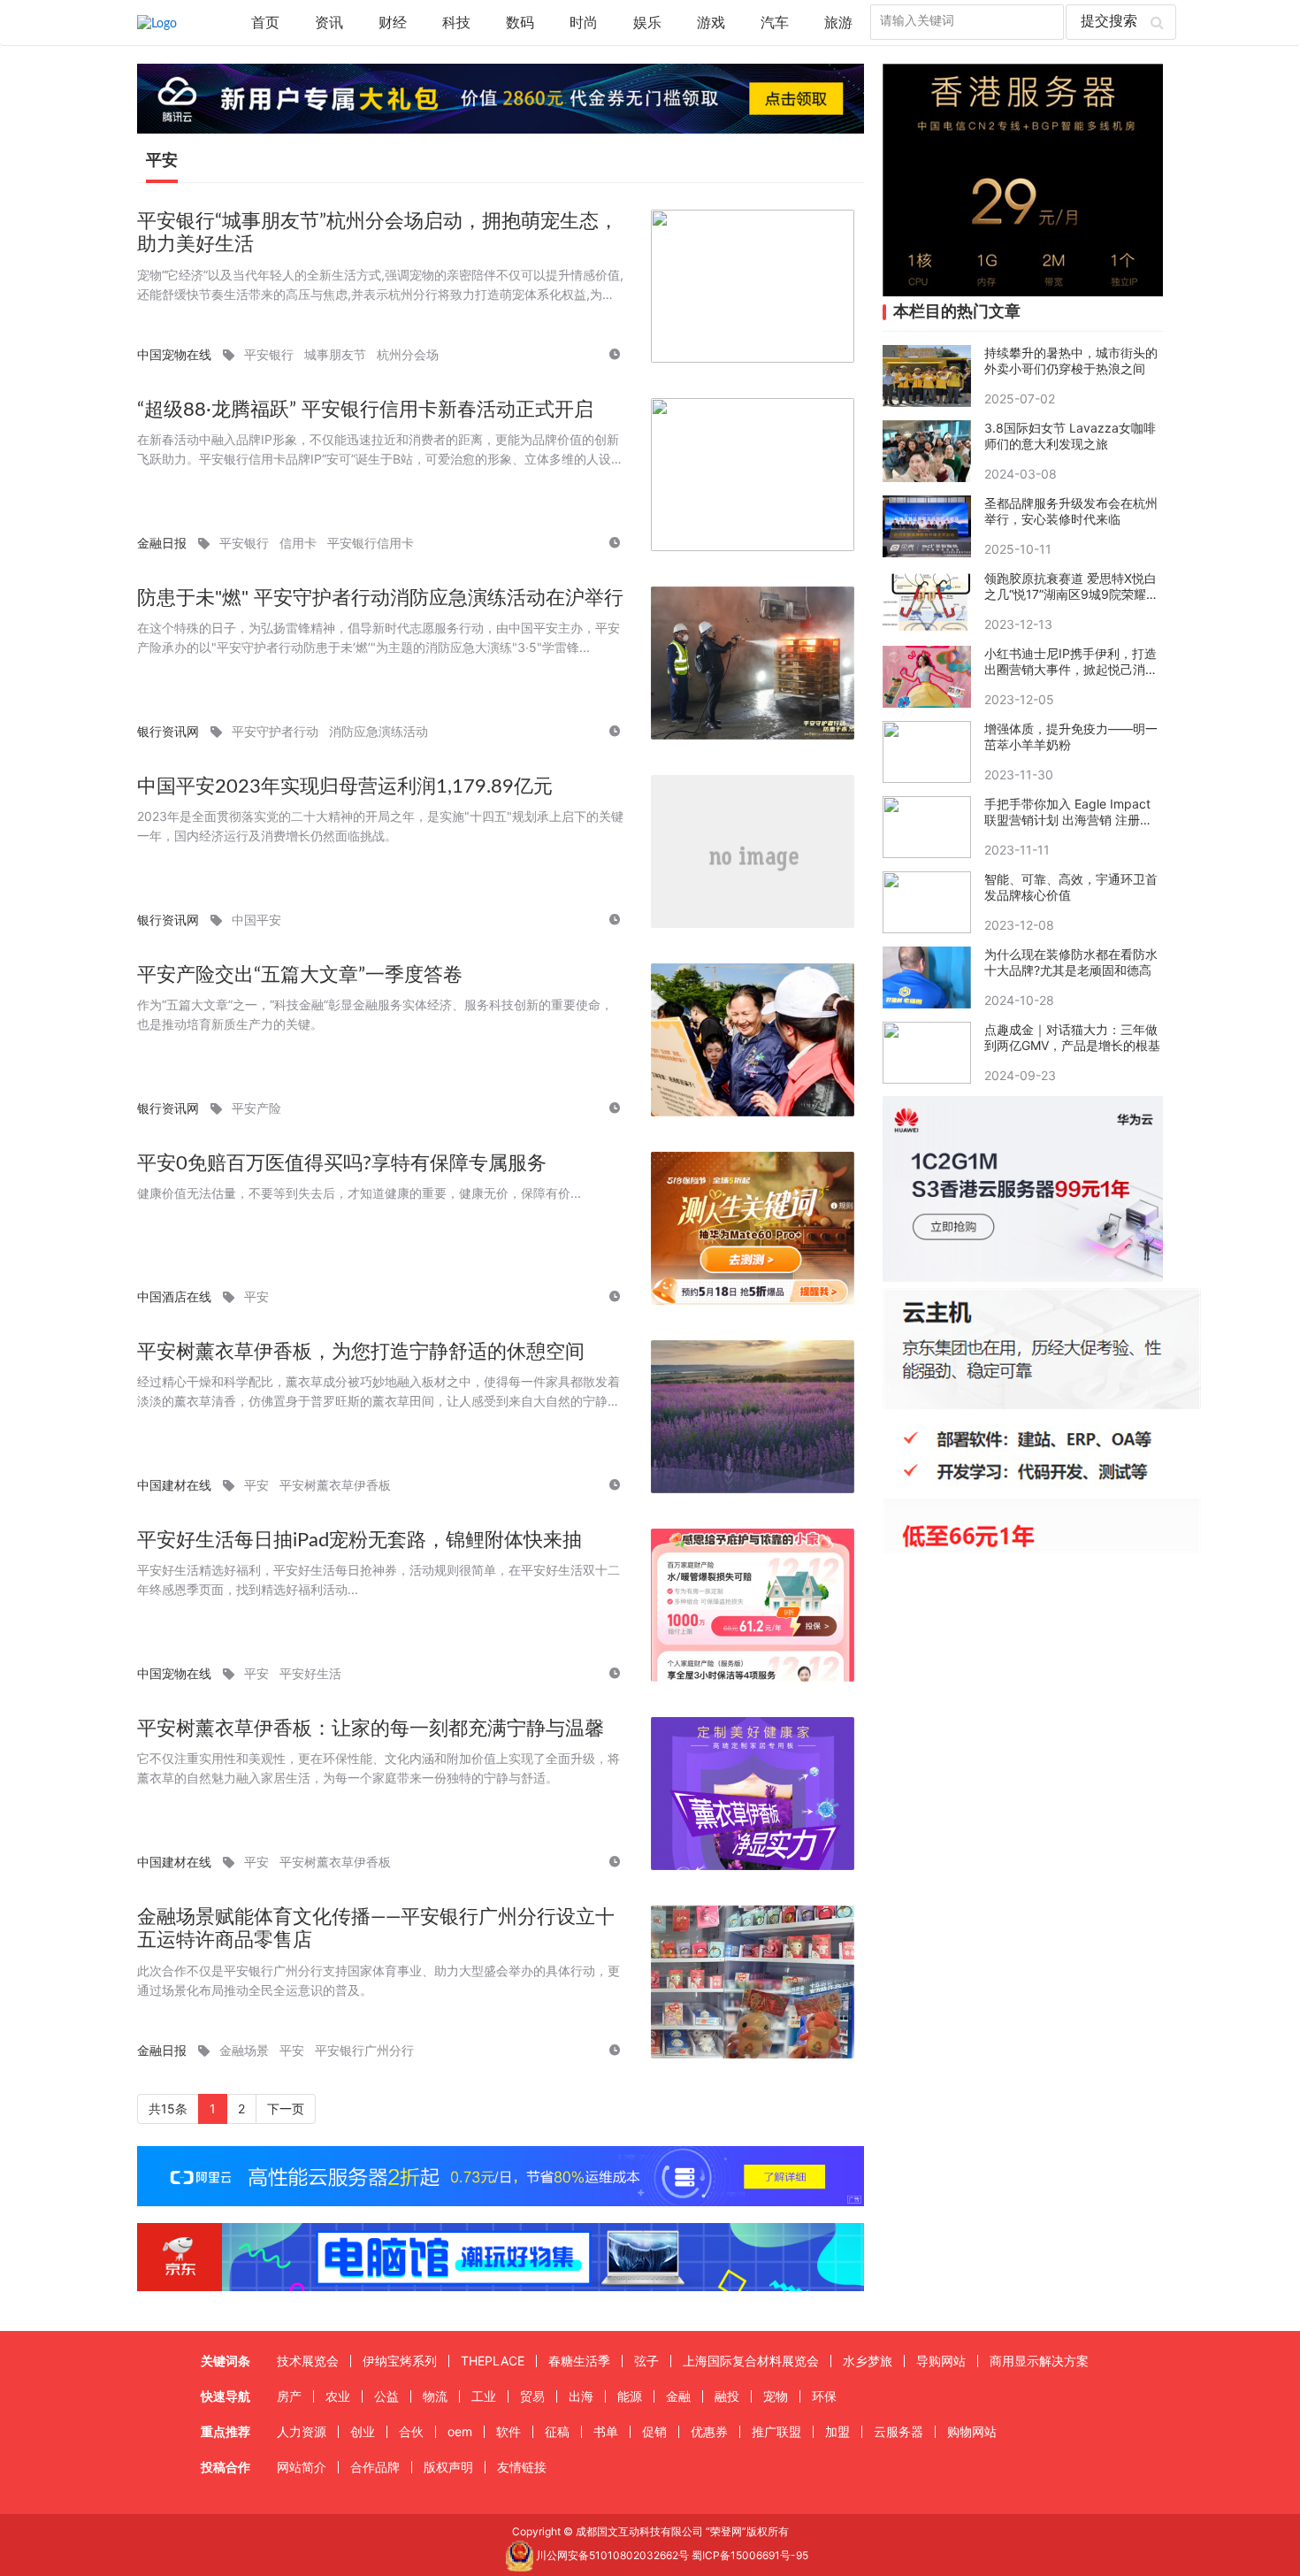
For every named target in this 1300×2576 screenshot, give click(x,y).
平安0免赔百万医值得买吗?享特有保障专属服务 (342, 1163)
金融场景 (244, 2050)
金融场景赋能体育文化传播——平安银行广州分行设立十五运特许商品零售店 (376, 1929)
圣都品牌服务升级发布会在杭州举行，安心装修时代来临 (1071, 511)
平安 (256, 1296)
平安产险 (256, 1108)
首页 (265, 23)
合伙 (411, 2431)
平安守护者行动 (275, 731)
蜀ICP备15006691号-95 (750, 2555)
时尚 (584, 23)
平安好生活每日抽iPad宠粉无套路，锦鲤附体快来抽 (359, 1540)
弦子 (646, 2361)
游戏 (711, 23)
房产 (289, 2396)
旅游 (838, 23)
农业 (338, 2396)
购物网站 (972, 2431)
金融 (678, 2396)
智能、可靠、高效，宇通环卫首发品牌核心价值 (1071, 887)
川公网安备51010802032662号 (611, 2555)
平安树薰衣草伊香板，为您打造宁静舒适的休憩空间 (361, 1352)
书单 (606, 2431)
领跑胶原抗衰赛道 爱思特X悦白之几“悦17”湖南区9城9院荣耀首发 (1071, 586)
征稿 (557, 2431)
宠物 (776, 2396)
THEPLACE (493, 2361)
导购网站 (941, 2361)
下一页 (286, 2108)
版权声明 (448, 2467)
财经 (393, 23)
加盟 (837, 2431)
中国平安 (256, 920)
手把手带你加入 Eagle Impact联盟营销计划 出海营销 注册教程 (1068, 812)
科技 (456, 23)
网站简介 (302, 2467)
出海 (581, 2396)
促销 (654, 2431)
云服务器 (899, 2431)
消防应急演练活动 (379, 731)
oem (460, 2431)
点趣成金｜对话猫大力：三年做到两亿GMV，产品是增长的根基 (1072, 1037)
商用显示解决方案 (1039, 2361)
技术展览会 (308, 2361)
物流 (435, 2396)
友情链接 (522, 2467)
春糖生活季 (579, 2361)
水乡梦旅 (868, 2361)
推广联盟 (776, 2431)
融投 (727, 2396)
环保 (824, 2396)
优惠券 (709, 2431)
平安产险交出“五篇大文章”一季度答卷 (300, 975)
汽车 (775, 23)
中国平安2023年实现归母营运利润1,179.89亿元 (345, 786)
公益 (386, 2396)
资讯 (329, 23)
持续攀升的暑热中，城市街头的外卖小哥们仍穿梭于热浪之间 (1071, 360)
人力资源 (302, 2431)
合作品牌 (375, 2467)
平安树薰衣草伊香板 (335, 1485)
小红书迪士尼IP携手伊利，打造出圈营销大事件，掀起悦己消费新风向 (1071, 662)
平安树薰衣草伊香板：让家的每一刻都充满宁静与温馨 (371, 1729)
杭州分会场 (408, 354)
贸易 (532, 2396)
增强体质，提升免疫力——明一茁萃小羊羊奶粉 (1071, 736)
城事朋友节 (335, 354)
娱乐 (647, 23)
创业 (363, 2431)
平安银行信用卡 (371, 543)
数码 (520, 23)
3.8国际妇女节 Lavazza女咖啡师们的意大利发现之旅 (1070, 436)
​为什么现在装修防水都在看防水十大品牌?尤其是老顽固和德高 (1071, 962)
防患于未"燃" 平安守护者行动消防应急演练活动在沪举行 (380, 598)
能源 (630, 2396)
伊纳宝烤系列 (400, 2361)
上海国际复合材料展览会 (751, 2361)
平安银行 (269, 354)
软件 (509, 2431)
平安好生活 (310, 1673)
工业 (484, 2396)
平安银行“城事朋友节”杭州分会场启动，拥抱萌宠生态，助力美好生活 (378, 233)
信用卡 (298, 543)
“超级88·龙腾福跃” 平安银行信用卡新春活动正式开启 (365, 410)
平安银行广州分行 (364, 2050)
